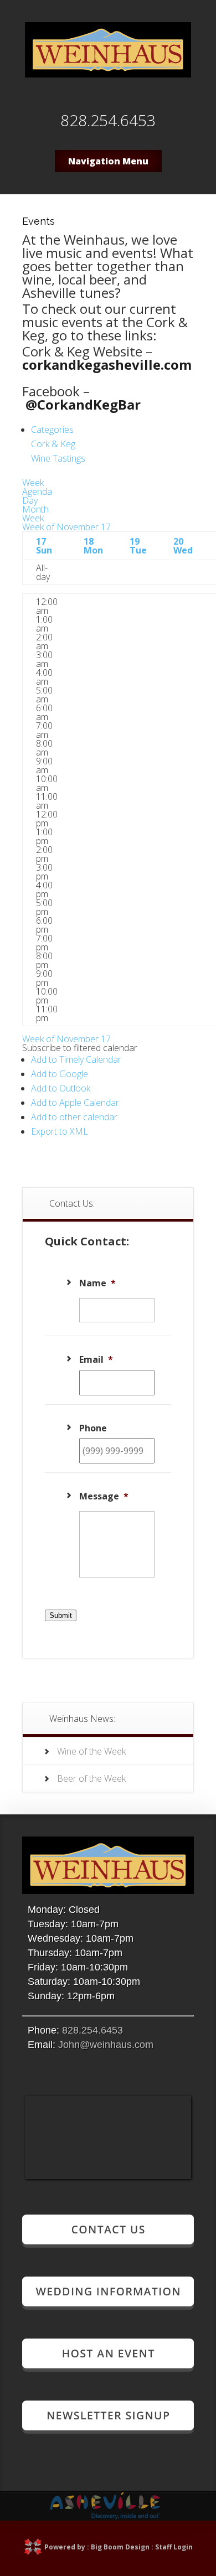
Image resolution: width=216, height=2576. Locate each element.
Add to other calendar (74, 1117)
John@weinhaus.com (106, 2045)
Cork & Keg (53, 444)
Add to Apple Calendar (75, 1103)
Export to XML (60, 1131)
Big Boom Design (120, 2547)
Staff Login (174, 2547)
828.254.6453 (92, 2030)
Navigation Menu (108, 161)
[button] (80, 1048)
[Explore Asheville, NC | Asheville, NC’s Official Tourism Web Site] (105, 2516)
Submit (61, 1615)
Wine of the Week (91, 1751)
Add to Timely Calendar (76, 1059)
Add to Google (60, 1074)
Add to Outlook (61, 1088)
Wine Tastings (58, 458)
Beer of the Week (91, 1778)
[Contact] (108, 2243)
